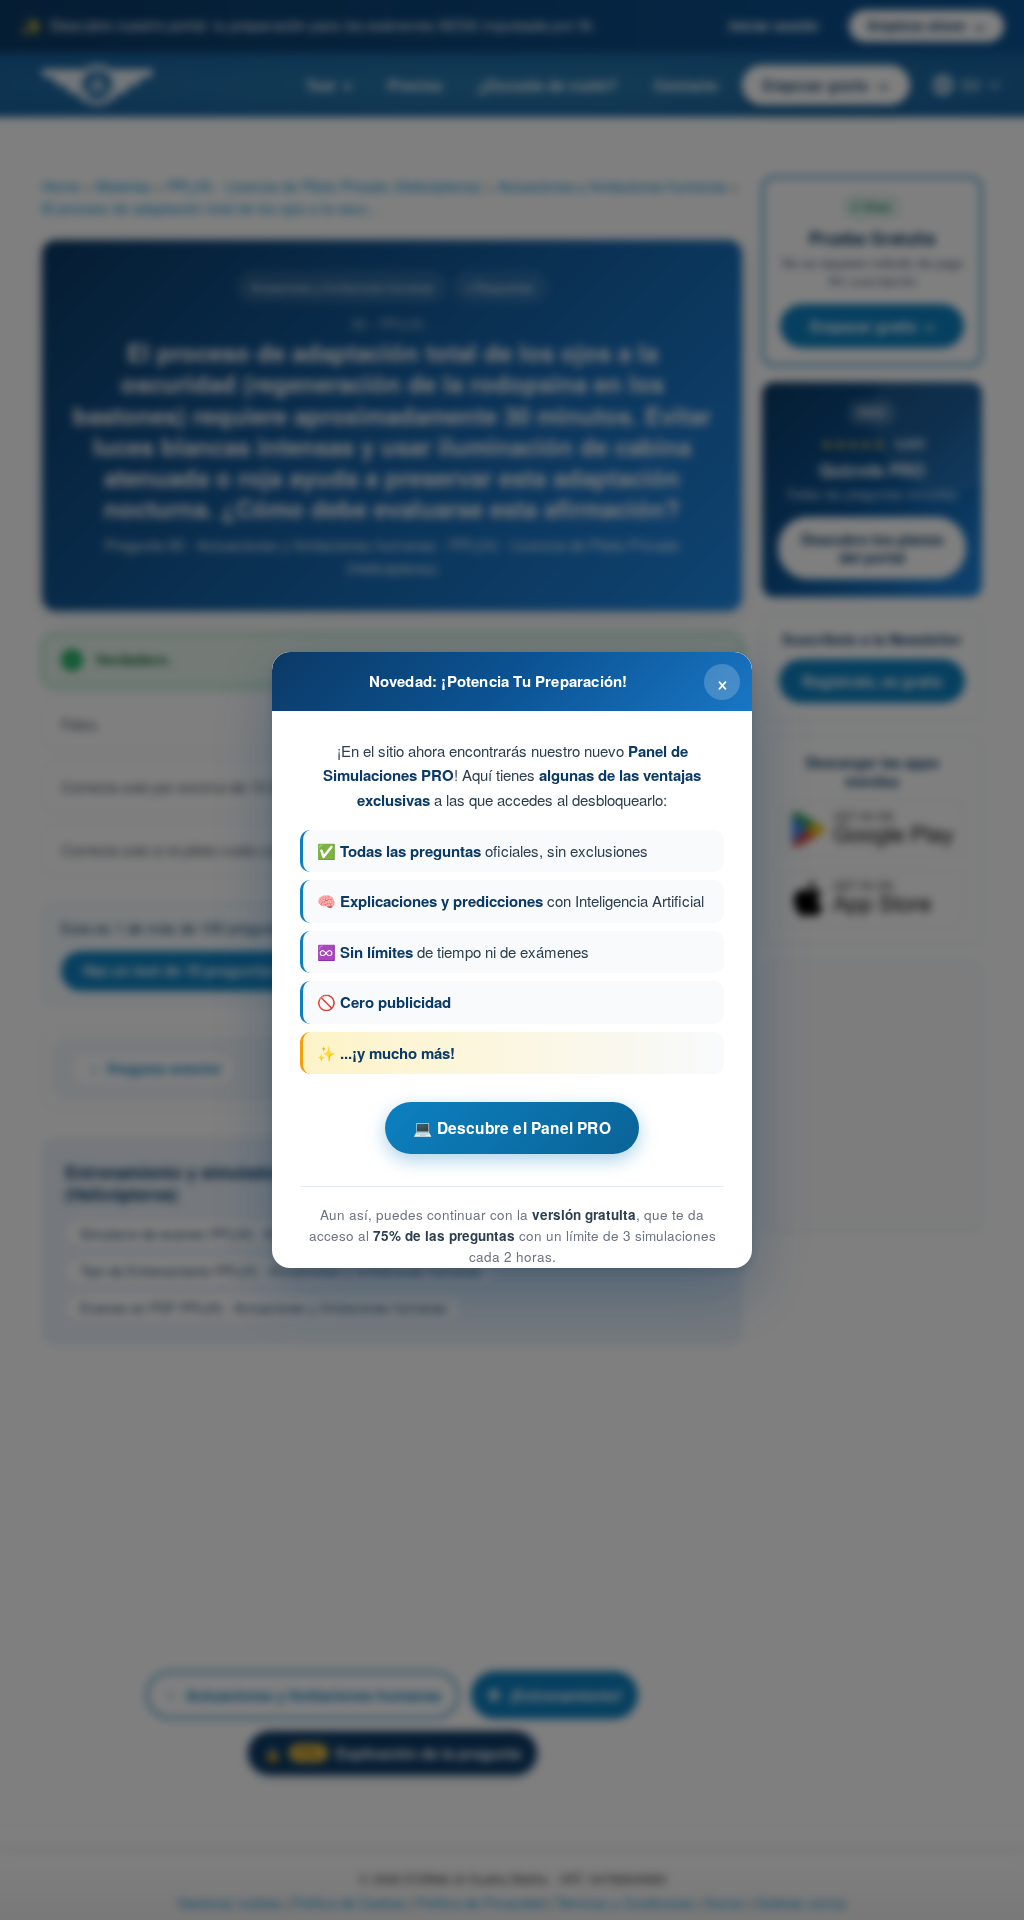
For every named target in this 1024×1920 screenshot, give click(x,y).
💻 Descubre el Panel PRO (512, 1128)
